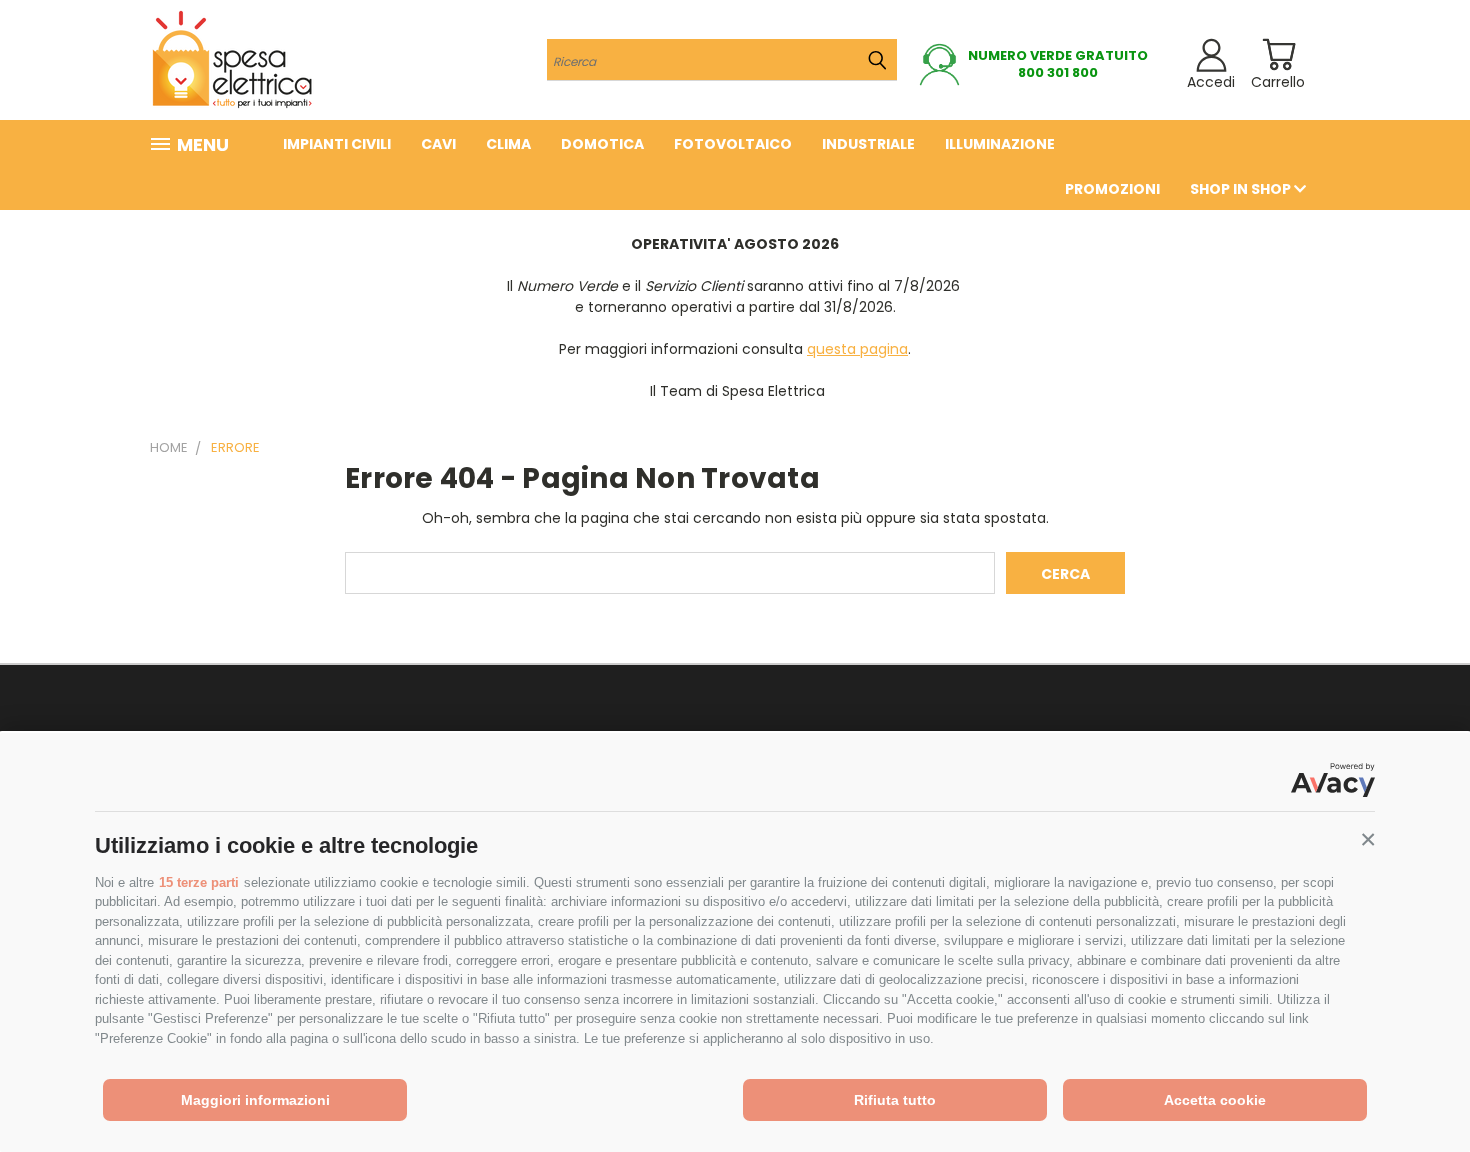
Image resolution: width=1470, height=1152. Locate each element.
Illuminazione (1000, 144)
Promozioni (1112, 189)
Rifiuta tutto (895, 1100)
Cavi (438, 144)
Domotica (602, 144)
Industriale (868, 144)
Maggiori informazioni (255, 1100)
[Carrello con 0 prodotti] (1278, 54)
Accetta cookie (1215, 1100)
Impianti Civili (337, 144)
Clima (508, 144)
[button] (1368, 840)
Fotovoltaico (733, 144)
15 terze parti (199, 882)
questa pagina (857, 349)
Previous (1417, 1089)
